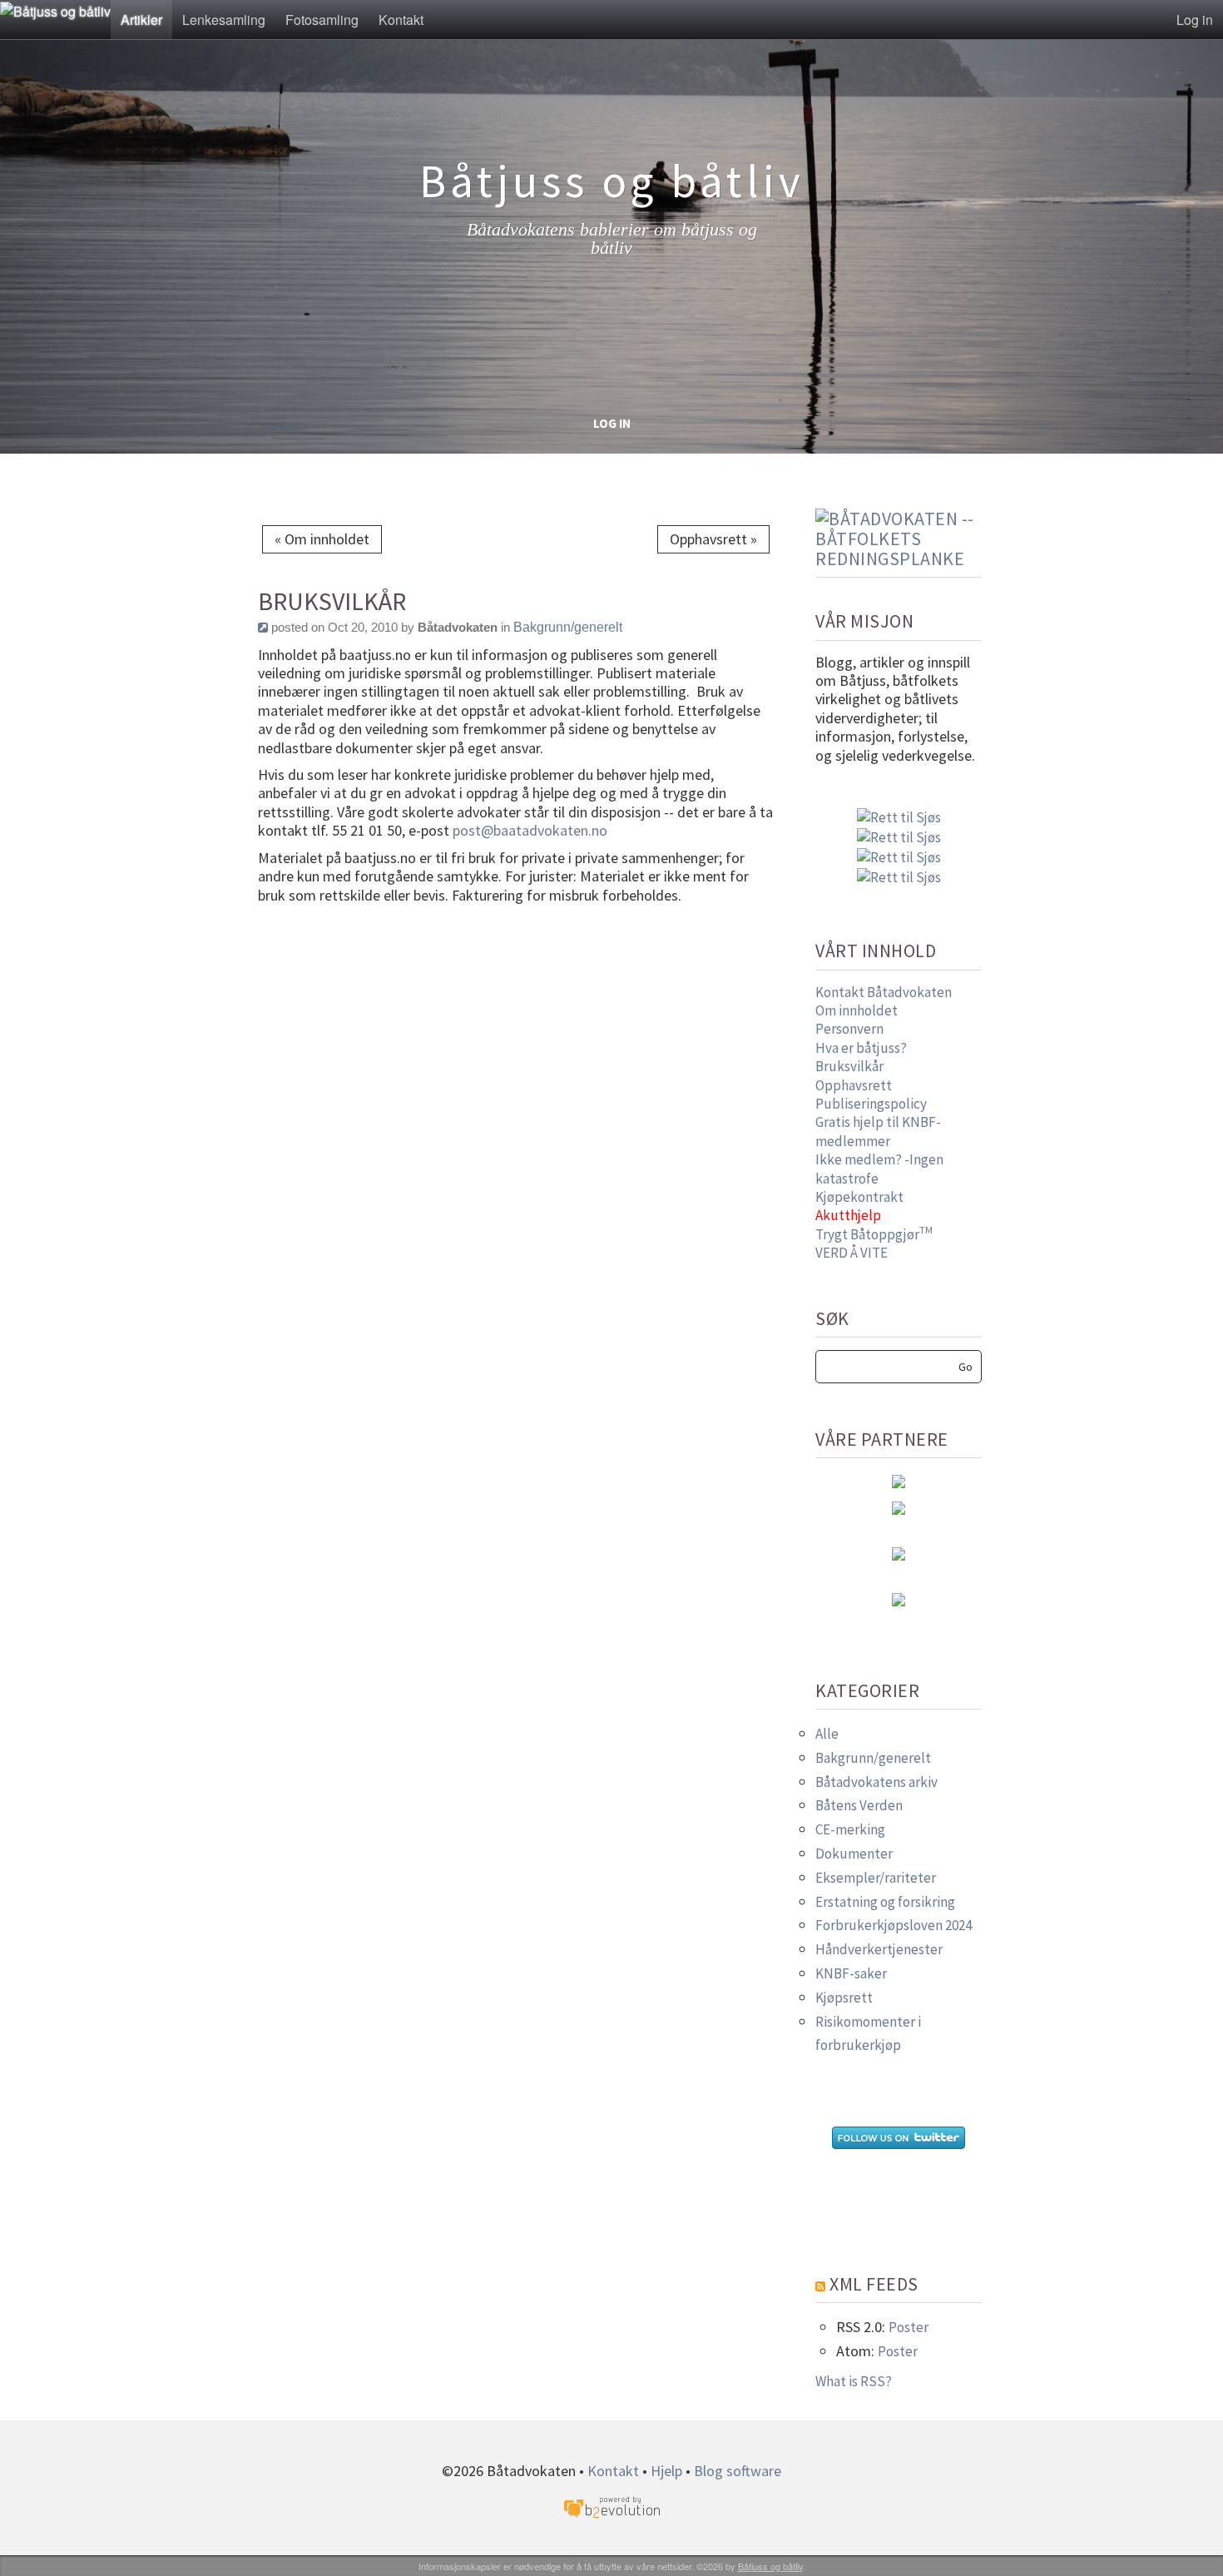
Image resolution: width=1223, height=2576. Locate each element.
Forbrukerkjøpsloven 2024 (894, 1925)
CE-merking (850, 1829)
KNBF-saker (851, 1973)
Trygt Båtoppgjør (874, 1234)
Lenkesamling (224, 20)
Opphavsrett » (713, 539)
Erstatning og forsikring (885, 1902)
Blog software (738, 2471)
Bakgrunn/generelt (568, 627)
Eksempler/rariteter (876, 1878)
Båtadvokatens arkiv (876, 1782)
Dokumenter (854, 1854)
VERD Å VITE (852, 1253)
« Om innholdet (322, 539)
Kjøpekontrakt (859, 1197)
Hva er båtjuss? (861, 1048)
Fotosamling (322, 20)
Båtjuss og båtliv (770, 2566)
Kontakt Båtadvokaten (884, 992)
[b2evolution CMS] (611, 2506)
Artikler (141, 20)
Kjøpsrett (844, 1998)
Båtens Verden (859, 1805)
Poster (909, 2327)
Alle (827, 1734)
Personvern (849, 1029)
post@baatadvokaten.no (532, 830)
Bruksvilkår (849, 1066)
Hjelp (666, 2471)
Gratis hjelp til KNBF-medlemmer (878, 1131)
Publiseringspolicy (871, 1104)
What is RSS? (854, 2381)
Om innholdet (857, 1010)
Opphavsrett (854, 1085)
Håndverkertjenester (879, 1949)
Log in (1195, 20)
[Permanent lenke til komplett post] (263, 627)
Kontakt (401, 20)
